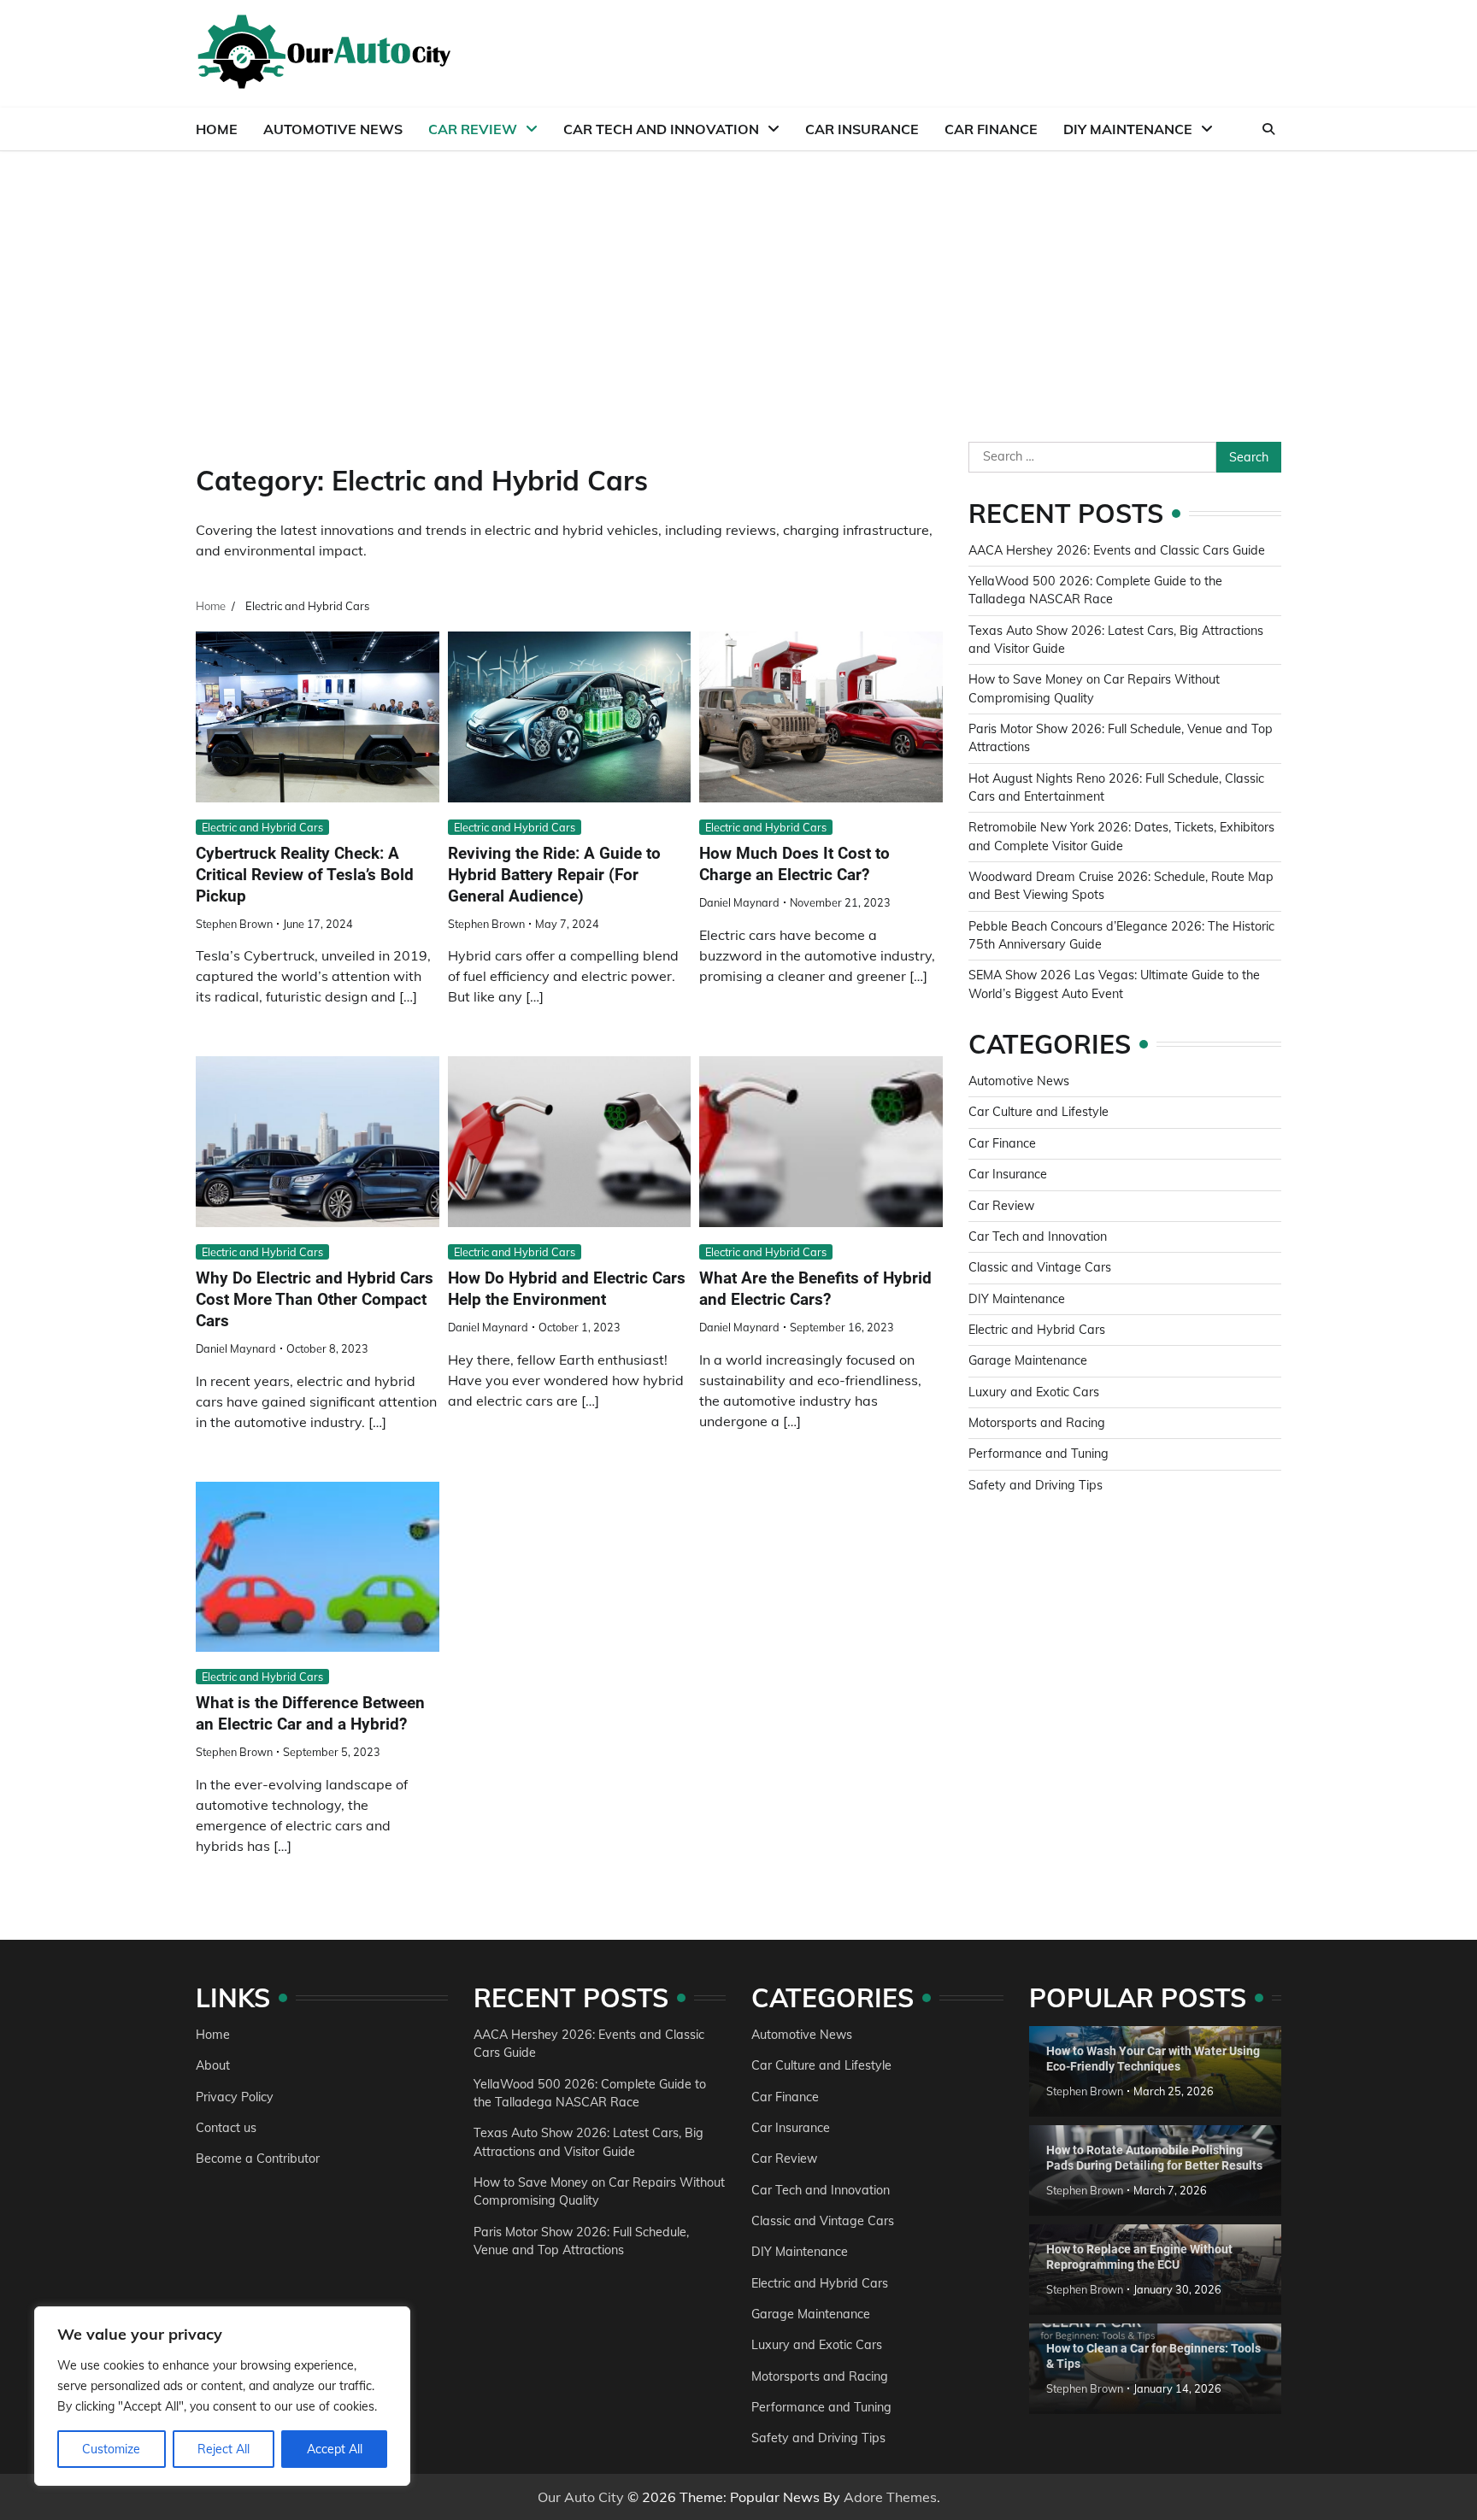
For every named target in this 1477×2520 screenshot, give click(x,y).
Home (217, 129)
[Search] (1268, 129)
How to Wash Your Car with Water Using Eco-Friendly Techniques (1153, 2059)
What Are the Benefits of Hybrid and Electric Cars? (815, 1289)
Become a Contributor (258, 2159)
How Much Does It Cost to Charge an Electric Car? (794, 864)
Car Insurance (862, 129)
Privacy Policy (235, 2097)
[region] (222, 2396)
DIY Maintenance (1128, 129)
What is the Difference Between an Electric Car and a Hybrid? (310, 1713)
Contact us (226, 2128)
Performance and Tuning (1039, 1454)
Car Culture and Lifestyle (1039, 1112)
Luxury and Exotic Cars (1034, 1392)
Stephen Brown (234, 924)
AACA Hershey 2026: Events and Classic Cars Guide (1117, 550)
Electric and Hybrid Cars (262, 827)
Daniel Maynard (739, 902)
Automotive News (333, 129)
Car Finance (991, 129)
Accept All (335, 2449)
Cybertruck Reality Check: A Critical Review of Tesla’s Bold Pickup (305, 875)
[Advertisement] (738, 279)
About (213, 2065)
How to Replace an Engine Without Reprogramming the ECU (1139, 2257)
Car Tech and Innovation (661, 129)
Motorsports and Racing (1037, 1423)
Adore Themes (890, 2497)
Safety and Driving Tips (1036, 1485)
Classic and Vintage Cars (1040, 1267)
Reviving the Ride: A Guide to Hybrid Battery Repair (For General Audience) (554, 875)
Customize (111, 2449)
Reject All (224, 2449)
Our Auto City (581, 2497)
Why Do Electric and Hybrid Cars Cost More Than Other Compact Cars (315, 1299)
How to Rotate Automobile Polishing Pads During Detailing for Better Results (1154, 2158)
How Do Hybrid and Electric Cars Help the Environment (567, 1289)
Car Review (473, 129)
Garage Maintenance (1028, 1360)
